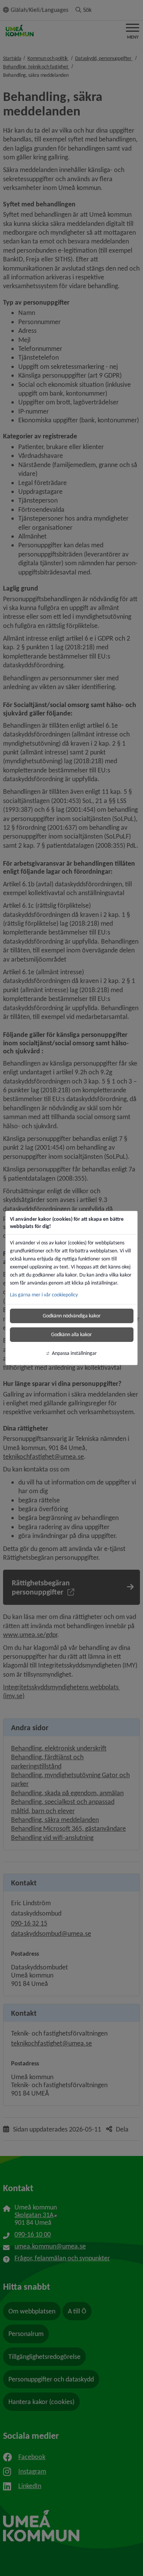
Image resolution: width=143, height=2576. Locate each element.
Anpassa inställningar (74, 1353)
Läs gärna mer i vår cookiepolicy (44, 1295)
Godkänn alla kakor (71, 1334)
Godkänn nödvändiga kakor (72, 1316)
